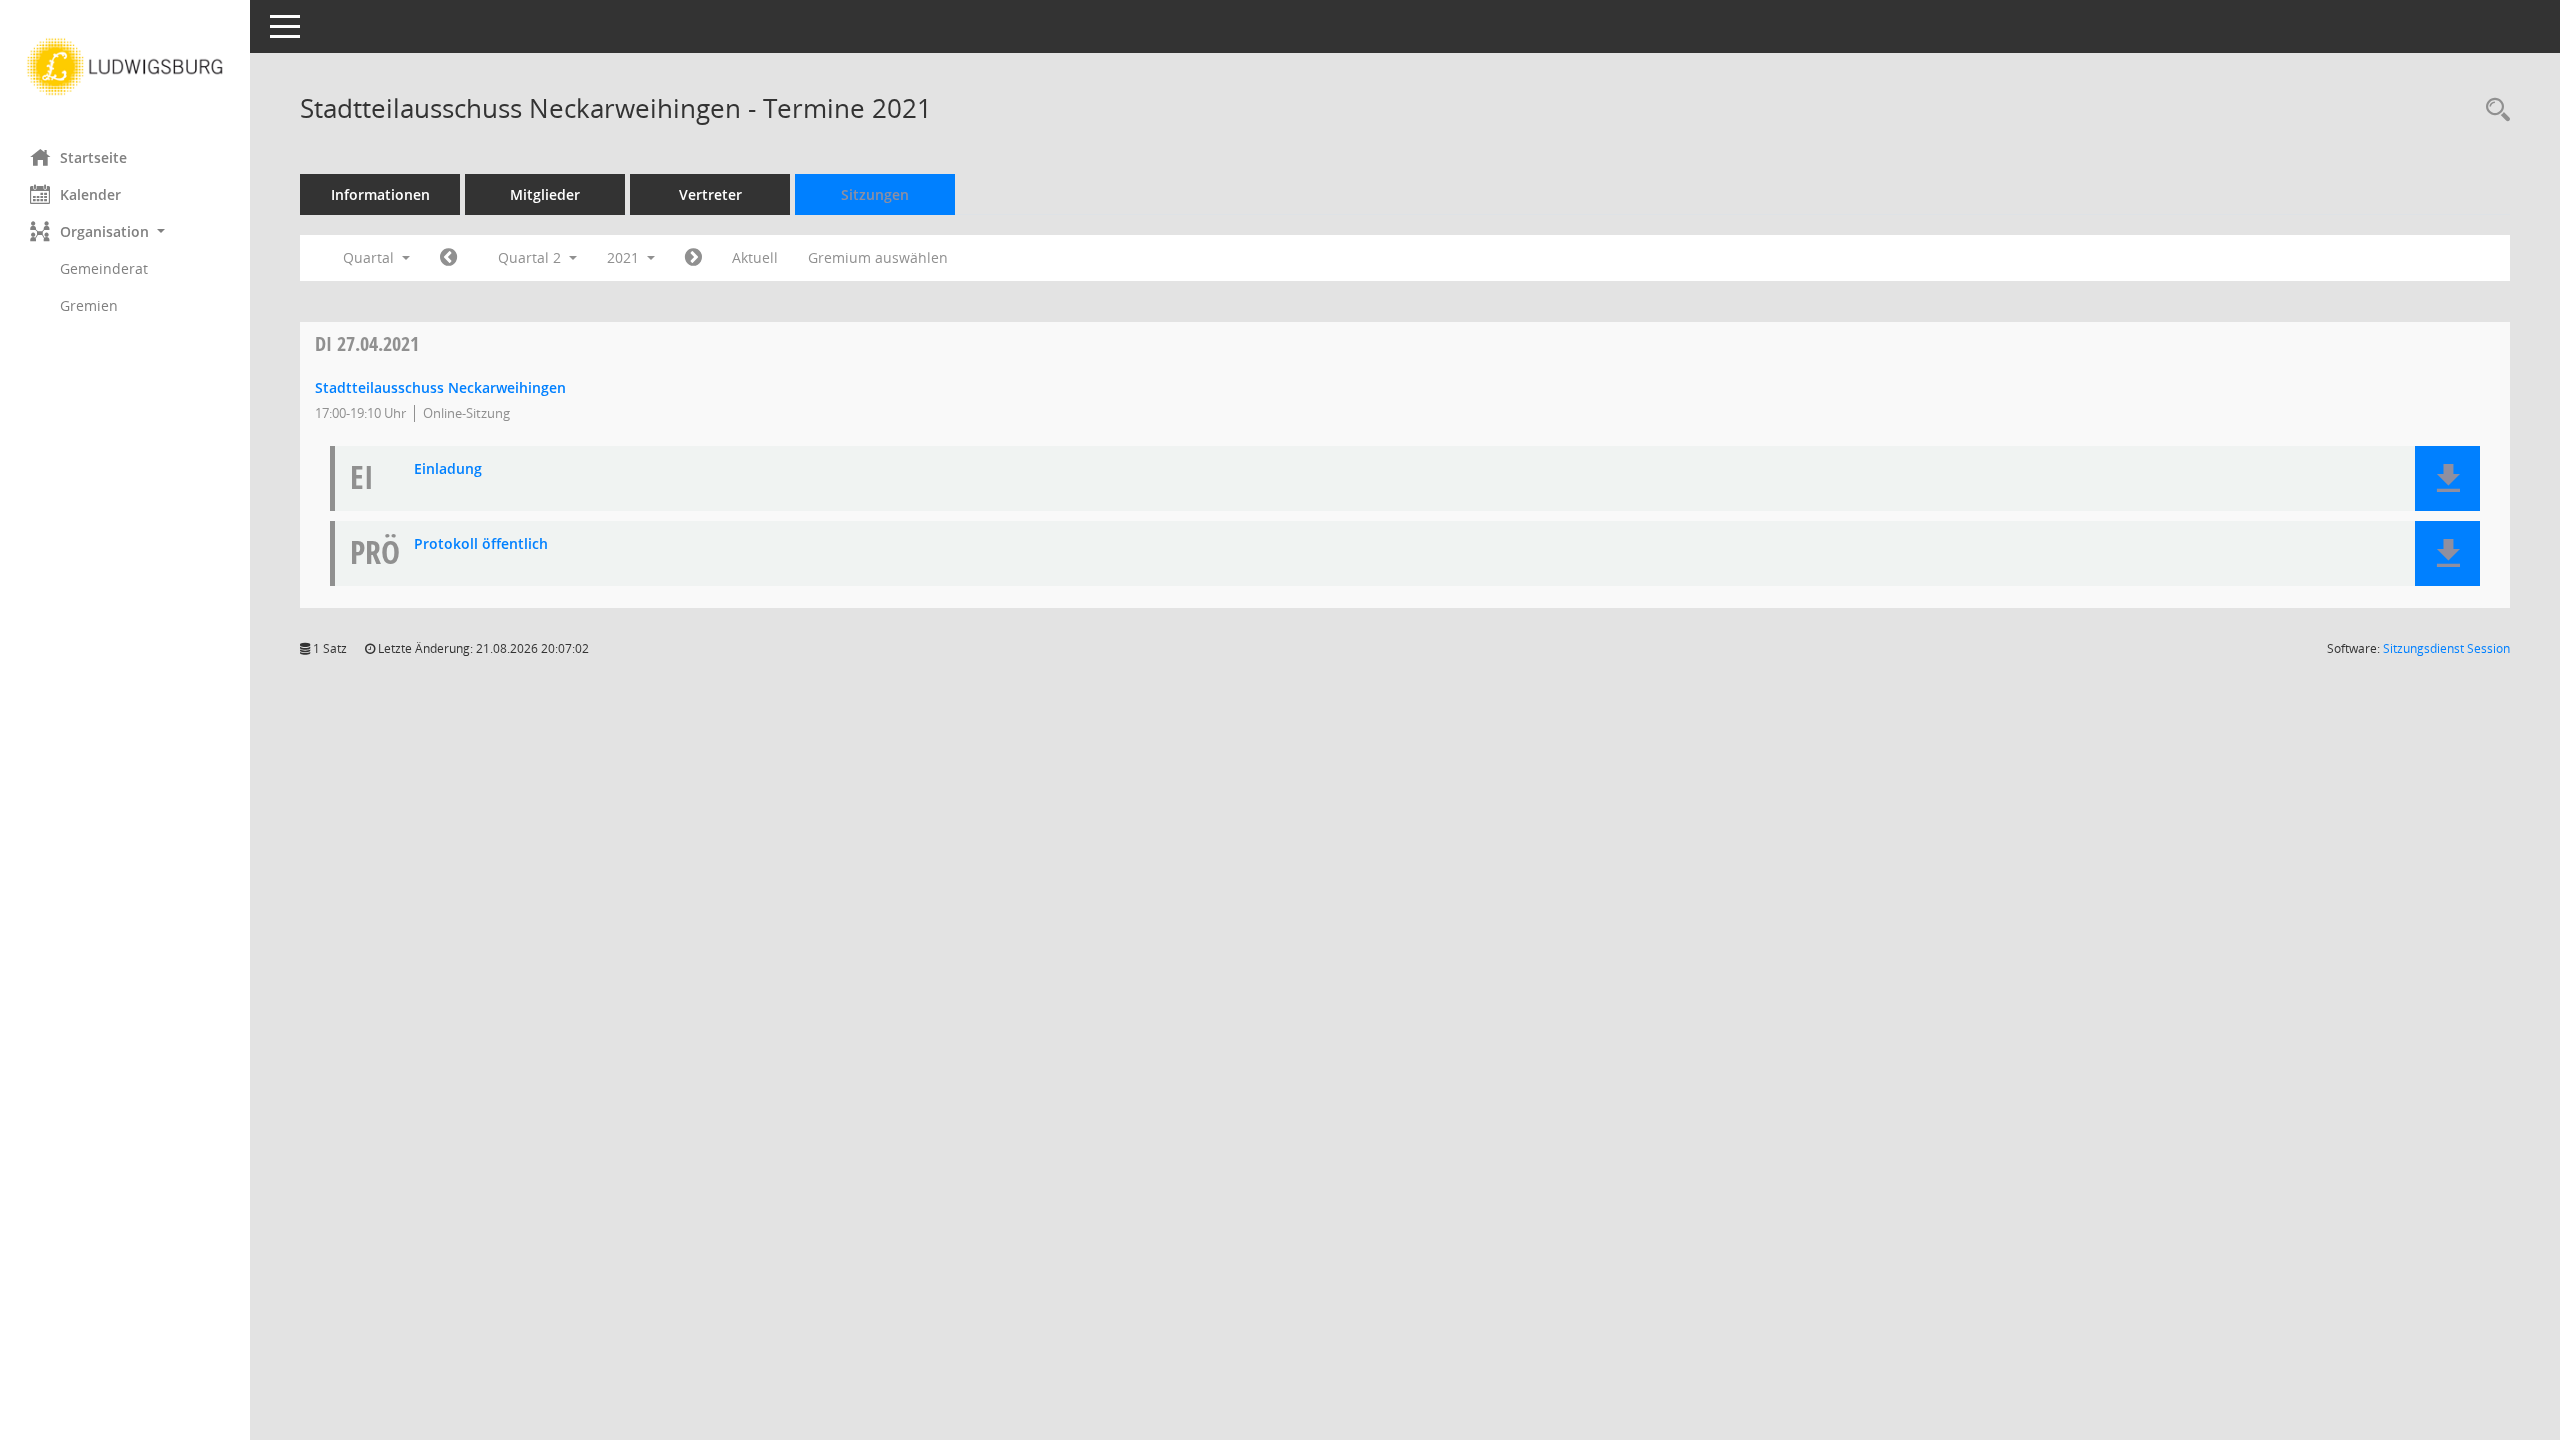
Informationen (380, 194)
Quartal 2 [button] (531, 257)
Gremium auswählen (878, 257)
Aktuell (755, 257)
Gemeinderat (104, 268)
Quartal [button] (370, 257)
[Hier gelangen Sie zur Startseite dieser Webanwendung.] (125, 67)
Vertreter (710, 194)
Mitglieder (545, 194)
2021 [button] (625, 257)
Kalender (90, 194)
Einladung (448, 469)
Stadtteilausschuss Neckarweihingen (440, 387)
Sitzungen (875, 194)
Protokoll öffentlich (481, 544)
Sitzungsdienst (2446, 648)
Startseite (93, 157)
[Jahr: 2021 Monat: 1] (448, 258)
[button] (125, 231)
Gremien (89, 305)
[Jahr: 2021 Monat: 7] (693, 258)
